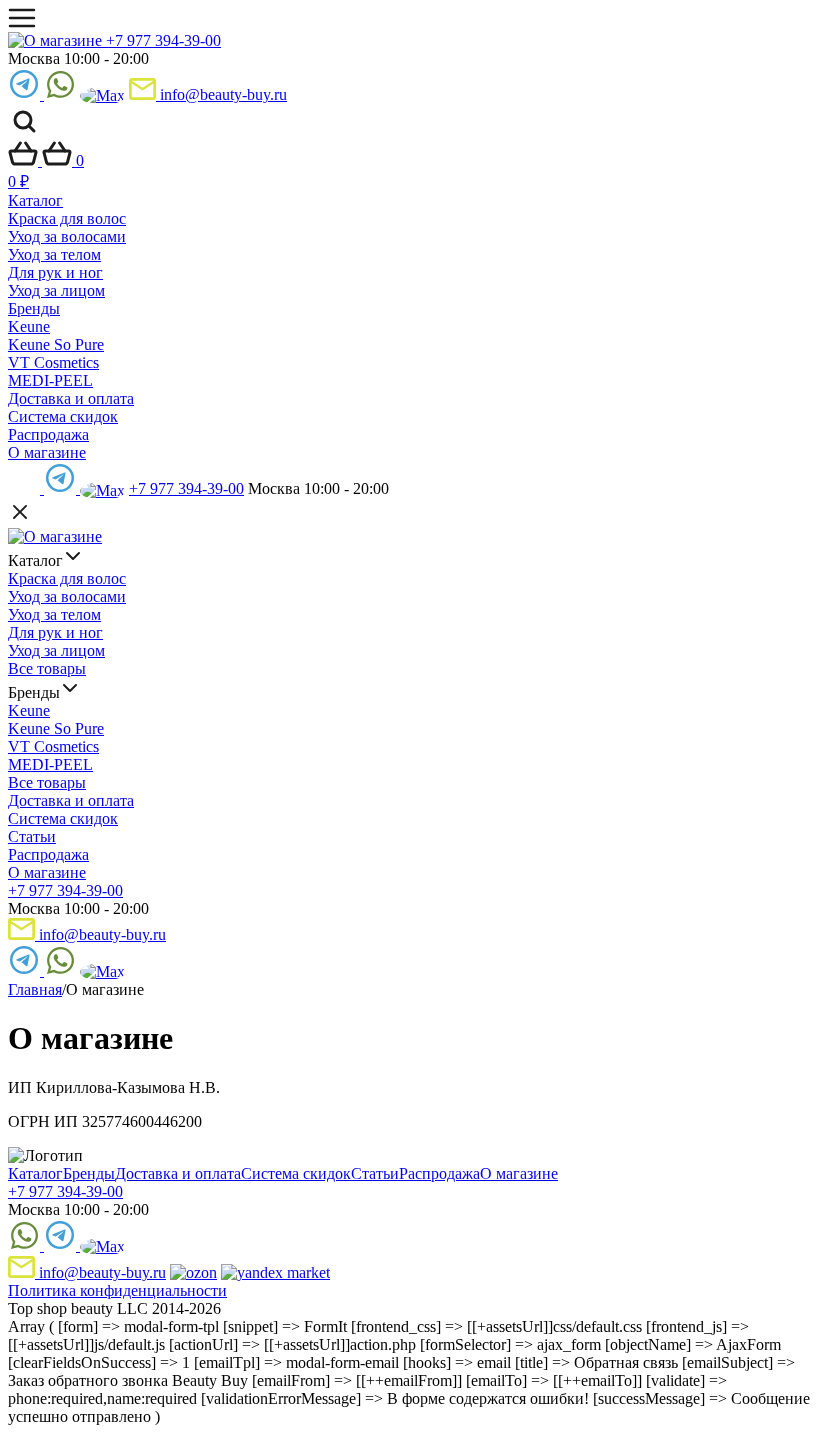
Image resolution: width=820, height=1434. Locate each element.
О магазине (47, 452)
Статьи (32, 836)
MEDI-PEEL (50, 380)
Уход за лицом (56, 290)
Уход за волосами (67, 236)
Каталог (35, 200)
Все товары (47, 668)
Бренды (34, 308)
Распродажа (48, 434)
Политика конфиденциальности (117, 1290)
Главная (35, 989)
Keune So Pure (56, 344)
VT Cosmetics (53, 362)
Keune (29, 326)
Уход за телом (54, 254)
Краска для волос (67, 218)
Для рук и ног (55, 272)
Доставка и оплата (71, 398)
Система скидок (63, 416)
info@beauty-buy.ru (221, 94)
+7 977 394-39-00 (163, 40)
